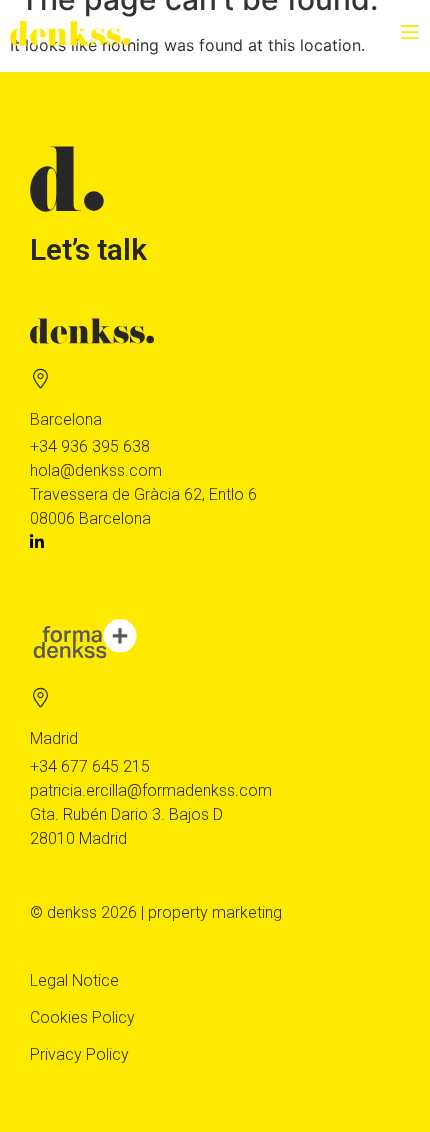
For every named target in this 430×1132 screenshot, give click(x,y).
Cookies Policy (82, 1017)
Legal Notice (74, 980)
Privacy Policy (79, 1054)
